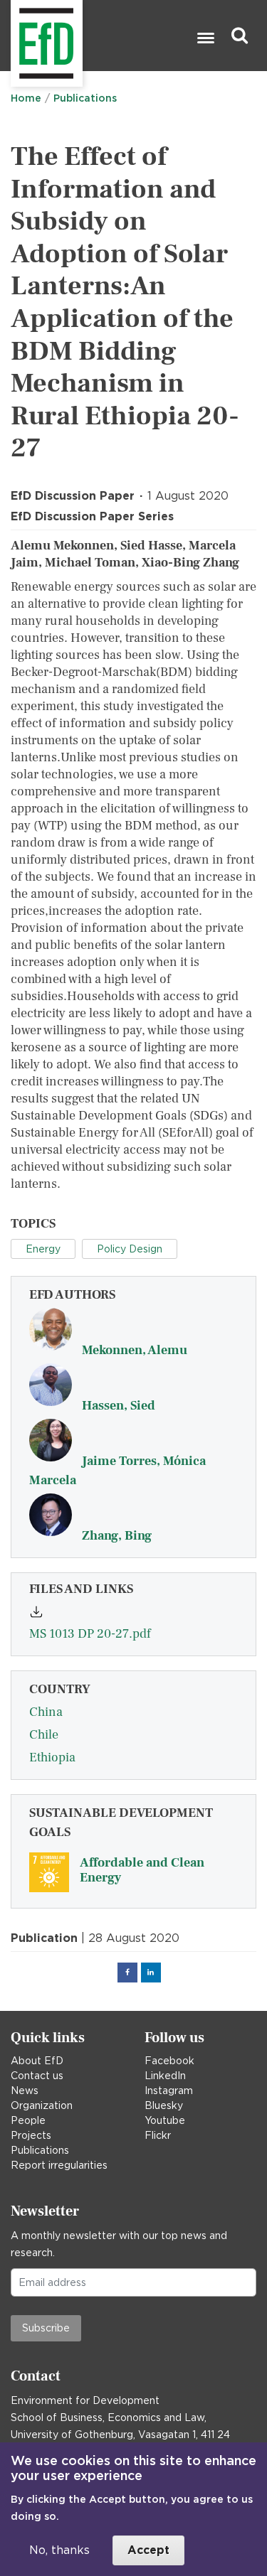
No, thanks (59, 2550)
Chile (44, 1735)
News (25, 2091)
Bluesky (164, 2105)
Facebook (169, 2061)
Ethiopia (52, 1757)
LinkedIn (165, 2076)
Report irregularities (59, 2165)
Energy (43, 1249)
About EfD (37, 2061)
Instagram (169, 2091)
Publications (85, 98)
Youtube (165, 2120)
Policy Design (130, 1249)
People (28, 2120)
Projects (31, 2135)
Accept (148, 2550)
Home (26, 98)
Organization (42, 2105)
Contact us (37, 2076)
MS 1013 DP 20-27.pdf (90, 1634)
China (46, 1712)
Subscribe (46, 2328)
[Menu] (205, 39)
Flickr (158, 2135)
